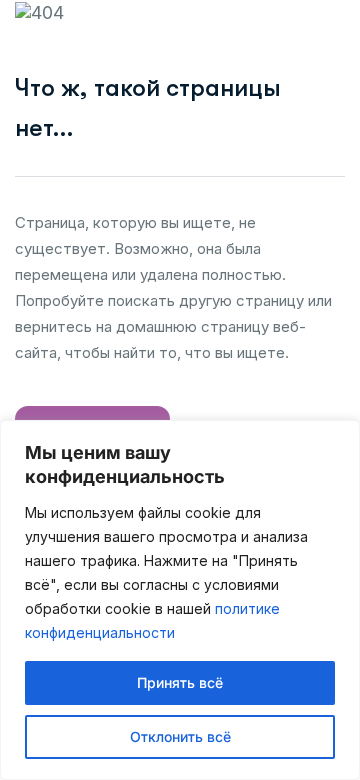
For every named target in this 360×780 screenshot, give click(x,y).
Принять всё (180, 682)
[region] (180, 600)
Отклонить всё (180, 736)
